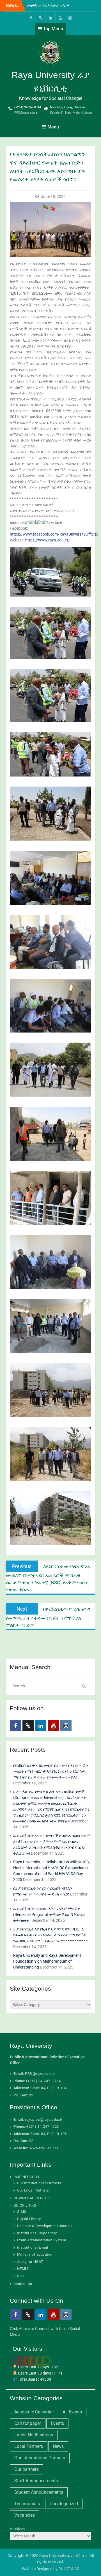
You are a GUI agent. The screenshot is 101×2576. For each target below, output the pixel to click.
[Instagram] (70, 17)
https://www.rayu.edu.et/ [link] (48, 540)
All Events (72, 2412)
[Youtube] (60, 17)
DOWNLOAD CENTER (32, 2198)
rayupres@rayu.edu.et (44, 2119)
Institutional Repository (37, 2233)
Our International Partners (39, 2183)
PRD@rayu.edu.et (26, 113)
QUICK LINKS (25, 2205)
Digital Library (29, 2219)
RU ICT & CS (69, 2569)
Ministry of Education (35, 2254)
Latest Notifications (34, 2435)
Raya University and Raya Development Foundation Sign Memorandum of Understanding (47, 1961)
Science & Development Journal (44, 2226)
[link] (54, 534)
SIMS (22, 2212)
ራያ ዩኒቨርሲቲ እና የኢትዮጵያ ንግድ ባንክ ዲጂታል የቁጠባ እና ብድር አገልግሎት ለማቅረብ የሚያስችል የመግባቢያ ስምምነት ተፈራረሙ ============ (50, 1935)
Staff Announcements (36, 2481)
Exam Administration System (42, 2240)
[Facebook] (31, 17)
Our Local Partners (33, 2190)
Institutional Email (33, 2247)
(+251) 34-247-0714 (28, 107)
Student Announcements (39, 2492)
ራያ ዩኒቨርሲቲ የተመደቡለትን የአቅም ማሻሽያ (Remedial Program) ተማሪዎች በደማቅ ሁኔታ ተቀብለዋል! (49, 1915)
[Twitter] (41, 17)
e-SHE (22, 2276)
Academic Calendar (34, 2412)
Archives (17, 2529)
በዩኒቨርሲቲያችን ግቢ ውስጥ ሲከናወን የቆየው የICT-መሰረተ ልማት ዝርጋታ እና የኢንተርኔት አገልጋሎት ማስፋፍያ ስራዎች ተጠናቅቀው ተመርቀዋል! (50, 1771)
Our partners (27, 2469)
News (58, 2446)
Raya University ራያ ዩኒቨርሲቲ (63, 2556)
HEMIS (23, 2269)
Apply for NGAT (30, 2262)
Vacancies (25, 2515)
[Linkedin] (50, 17)
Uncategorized (64, 2504)
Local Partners (29, 2446)
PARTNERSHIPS (27, 2177)
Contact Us (23, 2284)
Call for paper (28, 2423)
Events (57, 2423)
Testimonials (27, 2504)
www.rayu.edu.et (44, 2148)
